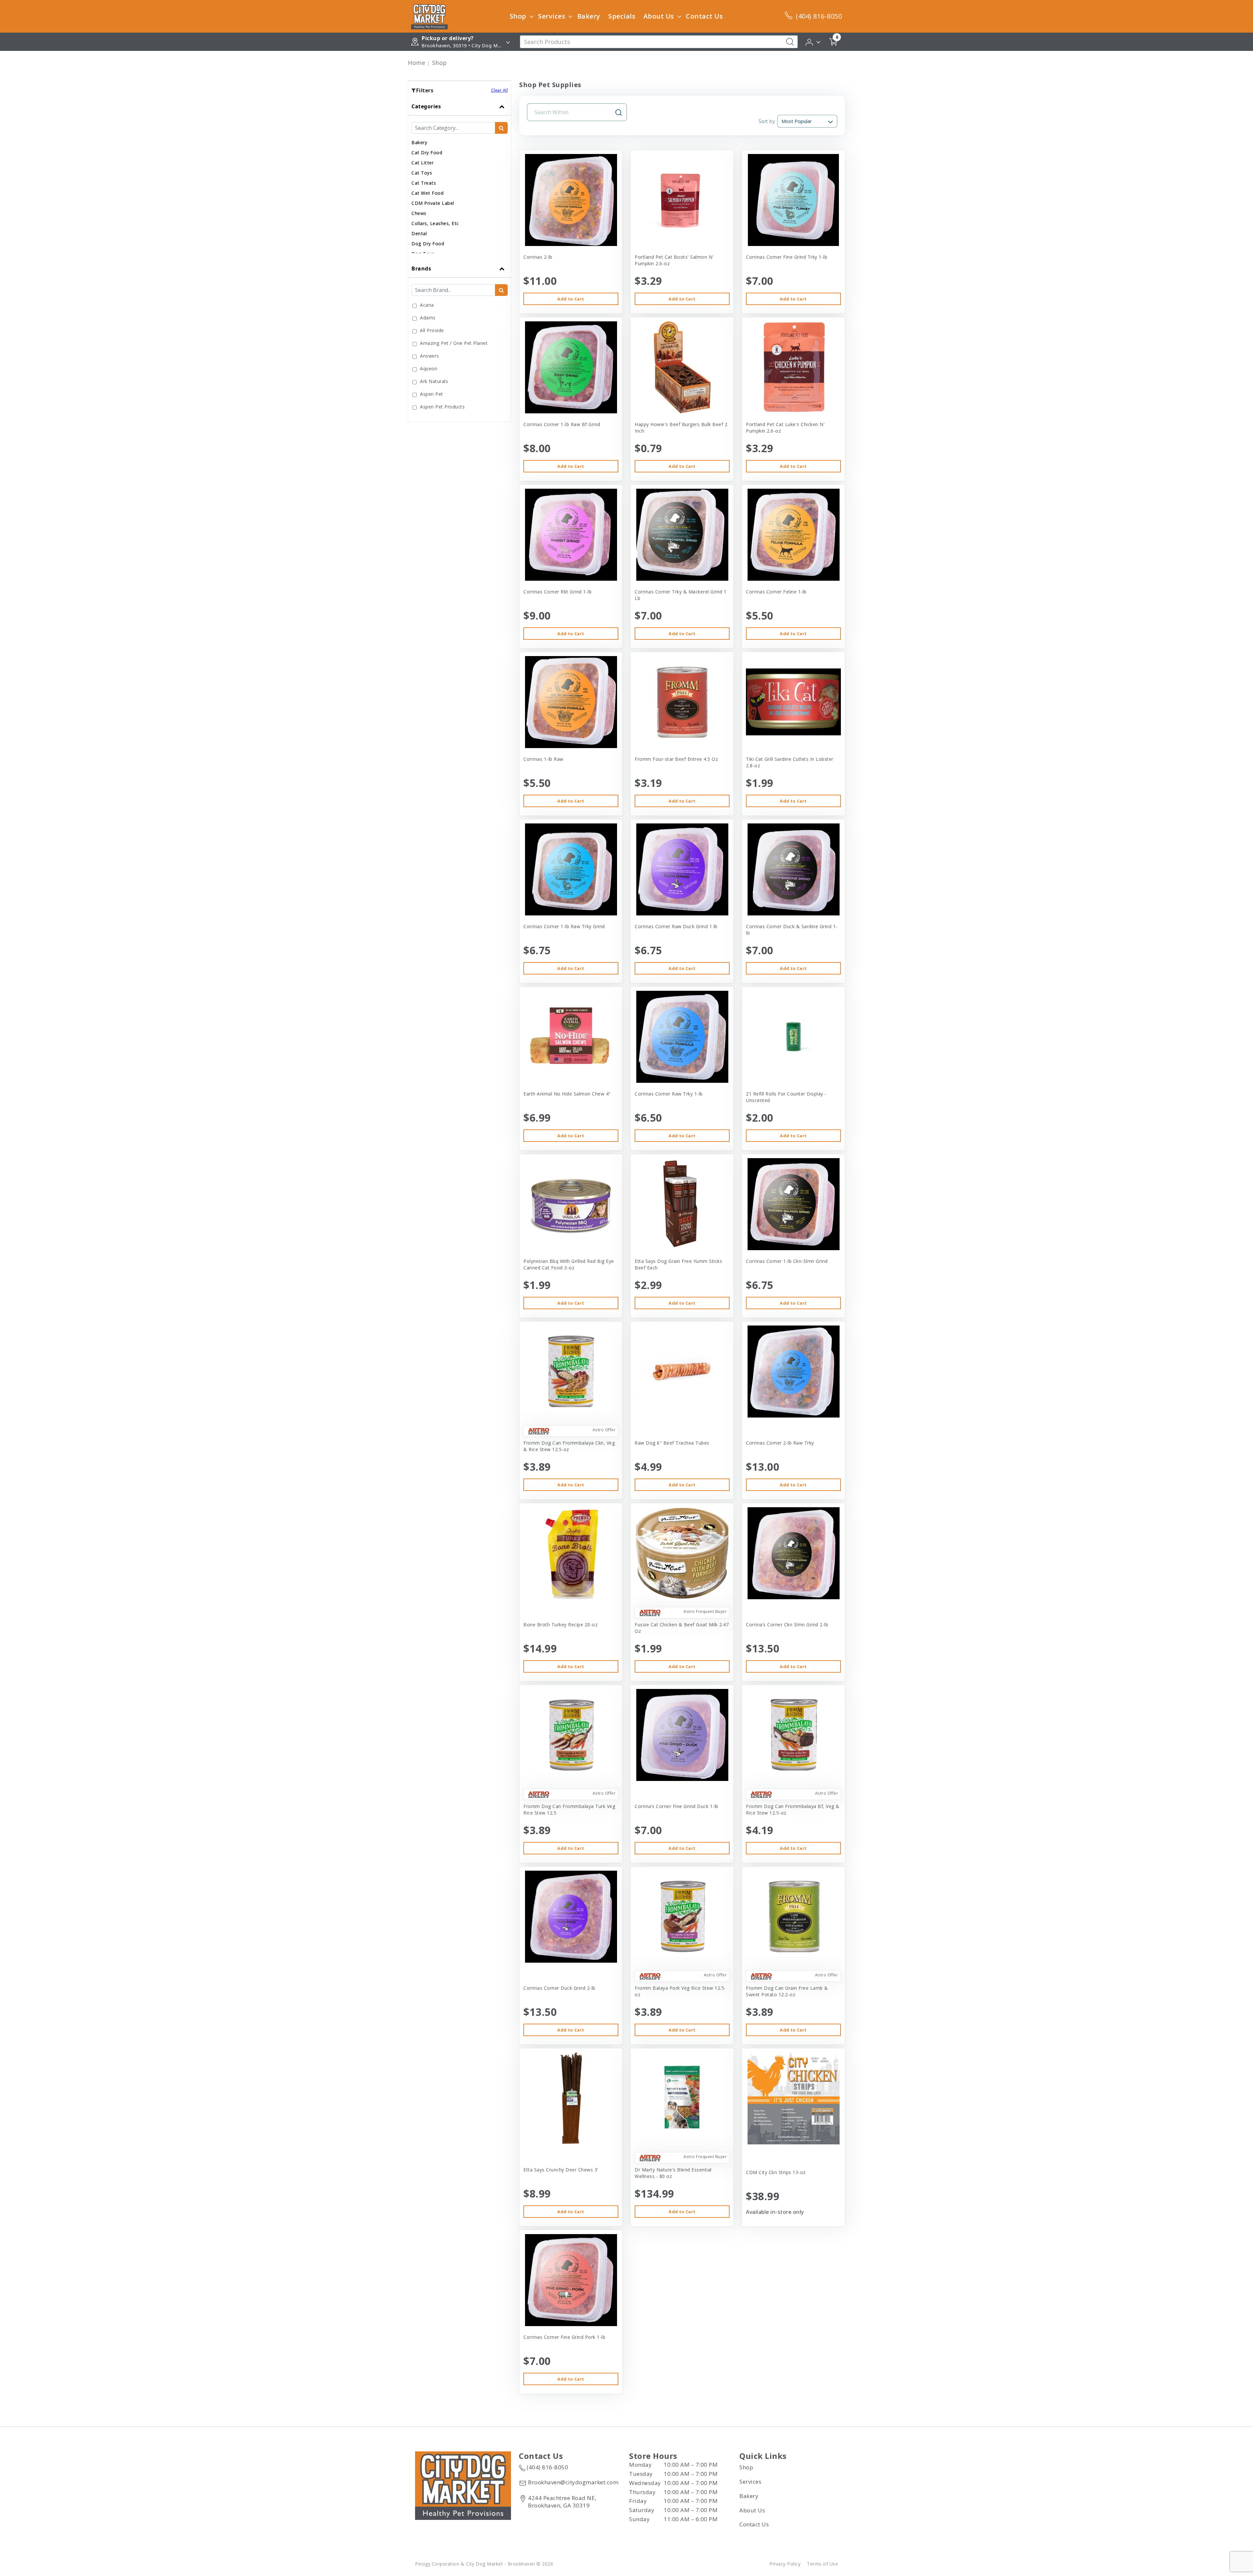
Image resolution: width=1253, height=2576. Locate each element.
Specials (622, 16)
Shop (518, 16)
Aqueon (429, 368)
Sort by (767, 121)
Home (417, 63)
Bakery (589, 16)
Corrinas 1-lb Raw (543, 759)
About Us (659, 16)
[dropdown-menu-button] (532, 16)
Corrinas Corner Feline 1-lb (776, 592)
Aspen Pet (432, 394)
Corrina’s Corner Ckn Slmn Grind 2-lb (787, 1625)
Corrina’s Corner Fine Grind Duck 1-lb (677, 1806)
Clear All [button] (500, 90)
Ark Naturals (434, 381)
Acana (427, 305)
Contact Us (704, 16)
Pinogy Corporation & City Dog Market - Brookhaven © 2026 (484, 2564)
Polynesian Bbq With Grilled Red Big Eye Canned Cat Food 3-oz (569, 1264)
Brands (421, 268)
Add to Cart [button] (571, 299)
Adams (428, 318)
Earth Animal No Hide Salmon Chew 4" (567, 1094)
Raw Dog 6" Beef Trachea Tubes (672, 1443)
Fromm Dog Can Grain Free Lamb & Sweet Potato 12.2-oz (787, 1991)
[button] (813, 41)
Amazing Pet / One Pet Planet (454, 343)
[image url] (429, 16)
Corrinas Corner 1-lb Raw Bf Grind (562, 424)
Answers (430, 356)
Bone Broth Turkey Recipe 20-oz (560, 1625)
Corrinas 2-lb (538, 257)
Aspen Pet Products (442, 407)
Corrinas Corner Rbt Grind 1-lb (557, 592)
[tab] (460, 179)
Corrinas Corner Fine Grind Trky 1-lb (787, 257)
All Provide (432, 330)
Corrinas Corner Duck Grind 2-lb (559, 1988)
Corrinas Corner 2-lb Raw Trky (780, 1443)
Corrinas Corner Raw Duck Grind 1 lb (676, 926)
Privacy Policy (785, 2564)
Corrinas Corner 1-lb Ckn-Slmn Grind (787, 1261)
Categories (426, 106)
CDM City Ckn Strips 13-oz (776, 2172)
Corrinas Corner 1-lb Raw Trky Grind (564, 926)
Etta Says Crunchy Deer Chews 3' (561, 2170)
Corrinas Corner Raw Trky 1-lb (669, 1094)
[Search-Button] (790, 42)
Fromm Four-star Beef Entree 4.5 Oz (676, 759)
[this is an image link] (463, 2485)
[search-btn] (501, 128)
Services (552, 16)
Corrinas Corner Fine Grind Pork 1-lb (564, 2337)
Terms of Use (822, 2564)
